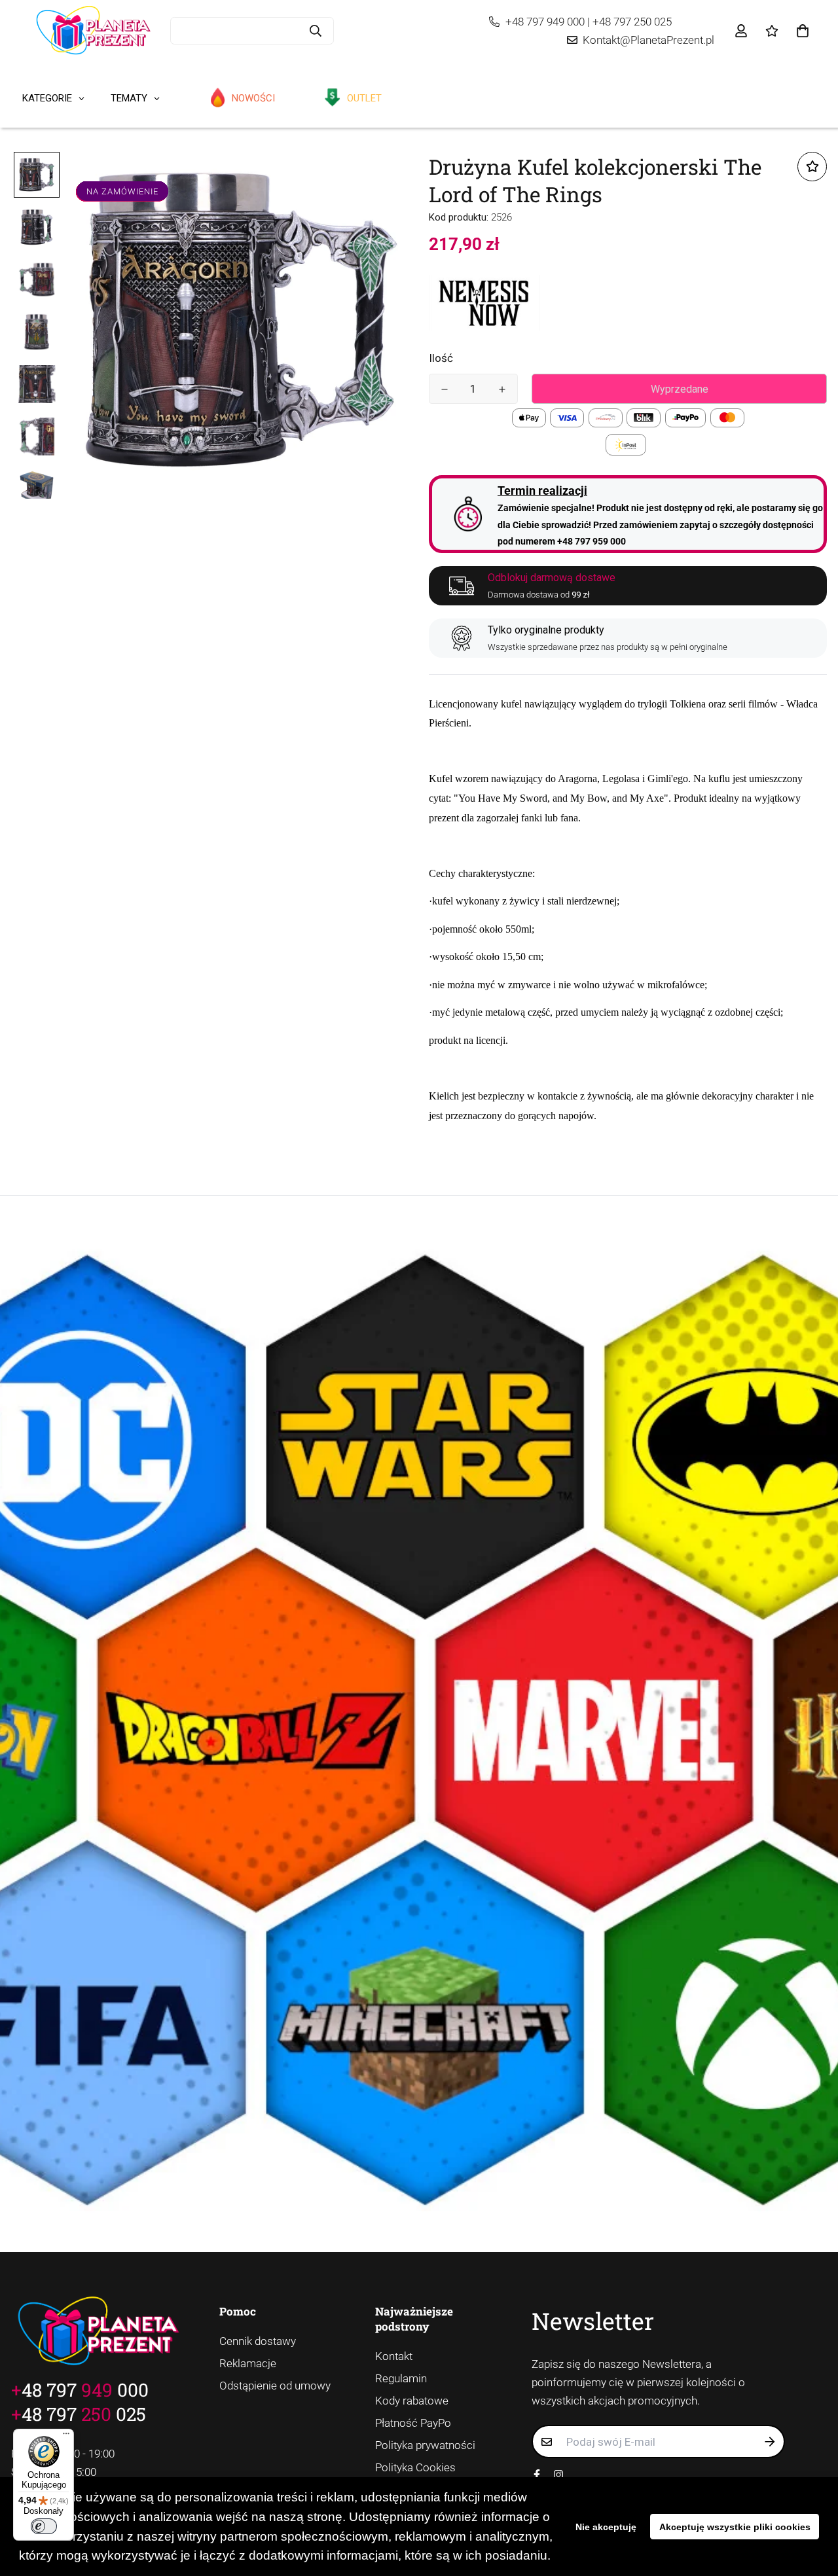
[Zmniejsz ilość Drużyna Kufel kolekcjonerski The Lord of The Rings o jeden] (445, 389)
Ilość (441, 358)
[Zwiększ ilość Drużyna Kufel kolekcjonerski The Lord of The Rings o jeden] (502, 389)
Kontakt (394, 2356)
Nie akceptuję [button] (606, 2527)
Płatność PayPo (413, 2423)
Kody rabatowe (412, 2401)
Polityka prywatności (425, 2445)
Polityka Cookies (415, 2467)
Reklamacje (248, 2363)
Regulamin (401, 2378)
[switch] (44, 2526)
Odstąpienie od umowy (275, 2386)
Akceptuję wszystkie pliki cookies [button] (735, 2527)
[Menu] (66, 2437)
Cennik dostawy (258, 2341)
